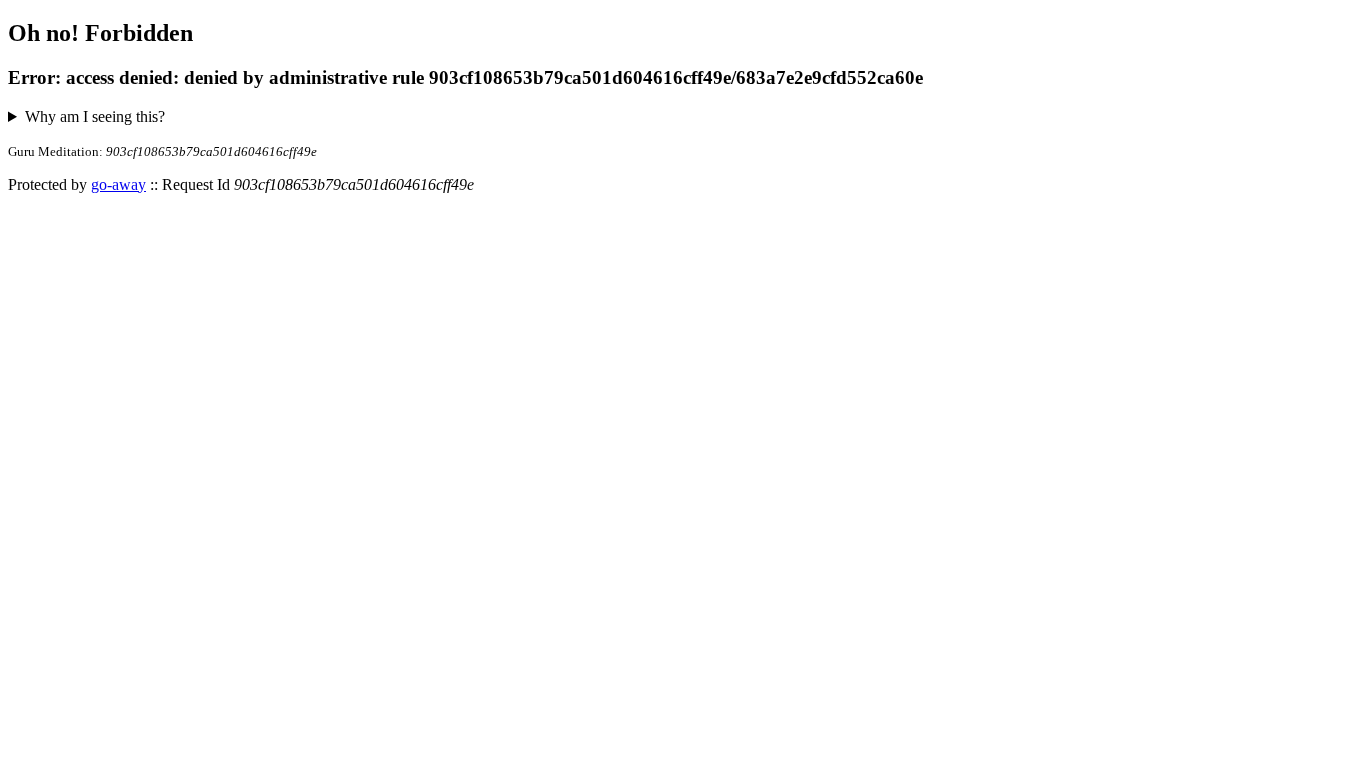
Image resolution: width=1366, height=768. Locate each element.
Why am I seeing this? (95, 116)
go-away (118, 184)
